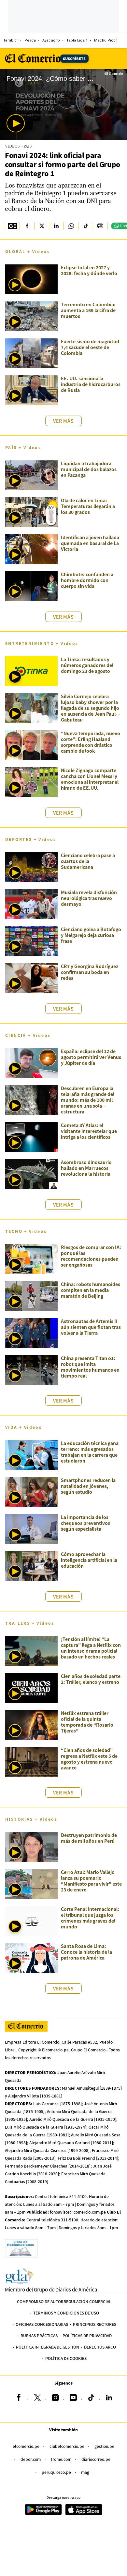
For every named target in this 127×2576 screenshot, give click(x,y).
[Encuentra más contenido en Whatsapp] (71, 226)
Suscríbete (74, 58)
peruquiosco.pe (56, 2472)
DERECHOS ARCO (100, 2347)
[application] (63, 104)
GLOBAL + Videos (28, 251)
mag (85, 2472)
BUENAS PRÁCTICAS (39, 2335)
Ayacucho (51, 40)
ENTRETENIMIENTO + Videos (42, 643)
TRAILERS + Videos (30, 1623)
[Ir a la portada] (26, 2026)
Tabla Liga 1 (77, 40)
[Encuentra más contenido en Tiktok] (85, 226)
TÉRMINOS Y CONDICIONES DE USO (66, 2313)
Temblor (11, 40)
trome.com (61, 2459)
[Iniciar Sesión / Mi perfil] (122, 40)
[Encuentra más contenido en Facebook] (27, 226)
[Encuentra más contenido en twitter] (42, 226)
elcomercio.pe (26, 2446)
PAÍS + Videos (23, 447)
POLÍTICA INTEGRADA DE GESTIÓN (48, 2347)
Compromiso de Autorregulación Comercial (64, 2301)
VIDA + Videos (23, 1427)
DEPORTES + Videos (31, 839)
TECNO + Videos (26, 1231)
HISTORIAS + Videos (31, 1819)
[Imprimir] (100, 226)
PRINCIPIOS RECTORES (95, 2324)
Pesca (30, 40)
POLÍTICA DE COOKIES (66, 2358)
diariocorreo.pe (96, 2459)
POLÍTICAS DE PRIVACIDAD (87, 2335)
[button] (16, 123)
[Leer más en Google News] (12, 226)
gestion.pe (104, 2446)
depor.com (31, 2459)
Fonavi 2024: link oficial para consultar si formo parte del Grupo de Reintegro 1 (63, 164)
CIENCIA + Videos (28, 1035)
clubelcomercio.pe (67, 2446)
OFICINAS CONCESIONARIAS (42, 2324)
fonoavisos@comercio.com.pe (78, 2212)
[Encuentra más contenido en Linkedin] (56, 226)
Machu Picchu (107, 40)
